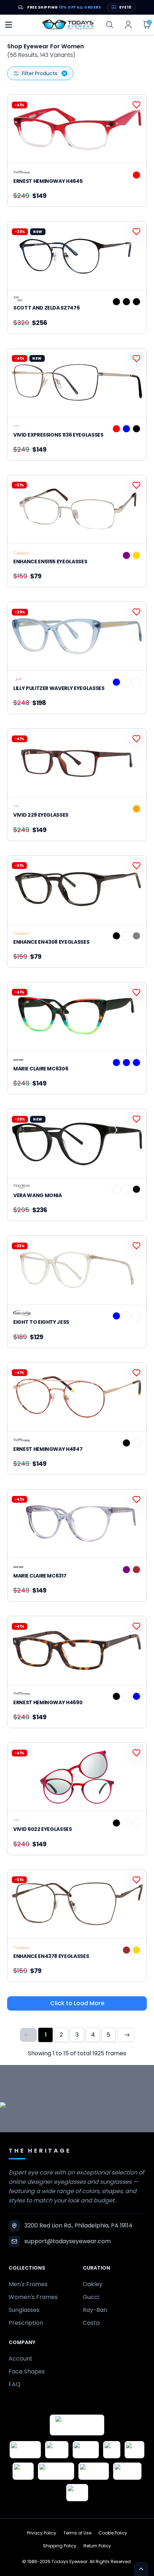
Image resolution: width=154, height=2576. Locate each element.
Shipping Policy (60, 2546)
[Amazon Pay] (86, 2450)
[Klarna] (23, 2471)
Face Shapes (27, 2371)
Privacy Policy (42, 2533)
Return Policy (97, 2546)
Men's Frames (28, 2284)
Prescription (26, 2323)
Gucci (91, 2297)
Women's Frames (33, 2297)
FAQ (15, 2384)
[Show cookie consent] (141, 2569)
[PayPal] (77, 2493)
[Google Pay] (57, 2450)
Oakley (93, 2284)
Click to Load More (77, 2003)
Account (21, 2359)
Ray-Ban (95, 2310)
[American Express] (94, 2471)
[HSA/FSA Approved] (25, 2450)
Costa (91, 2323)
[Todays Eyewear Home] (68, 25)
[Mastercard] (56, 2471)
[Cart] (147, 25)
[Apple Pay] (134, 2450)
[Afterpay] (127, 2471)
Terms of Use (77, 2533)
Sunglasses (24, 2310)
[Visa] (112, 2450)
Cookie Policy (113, 2533)
